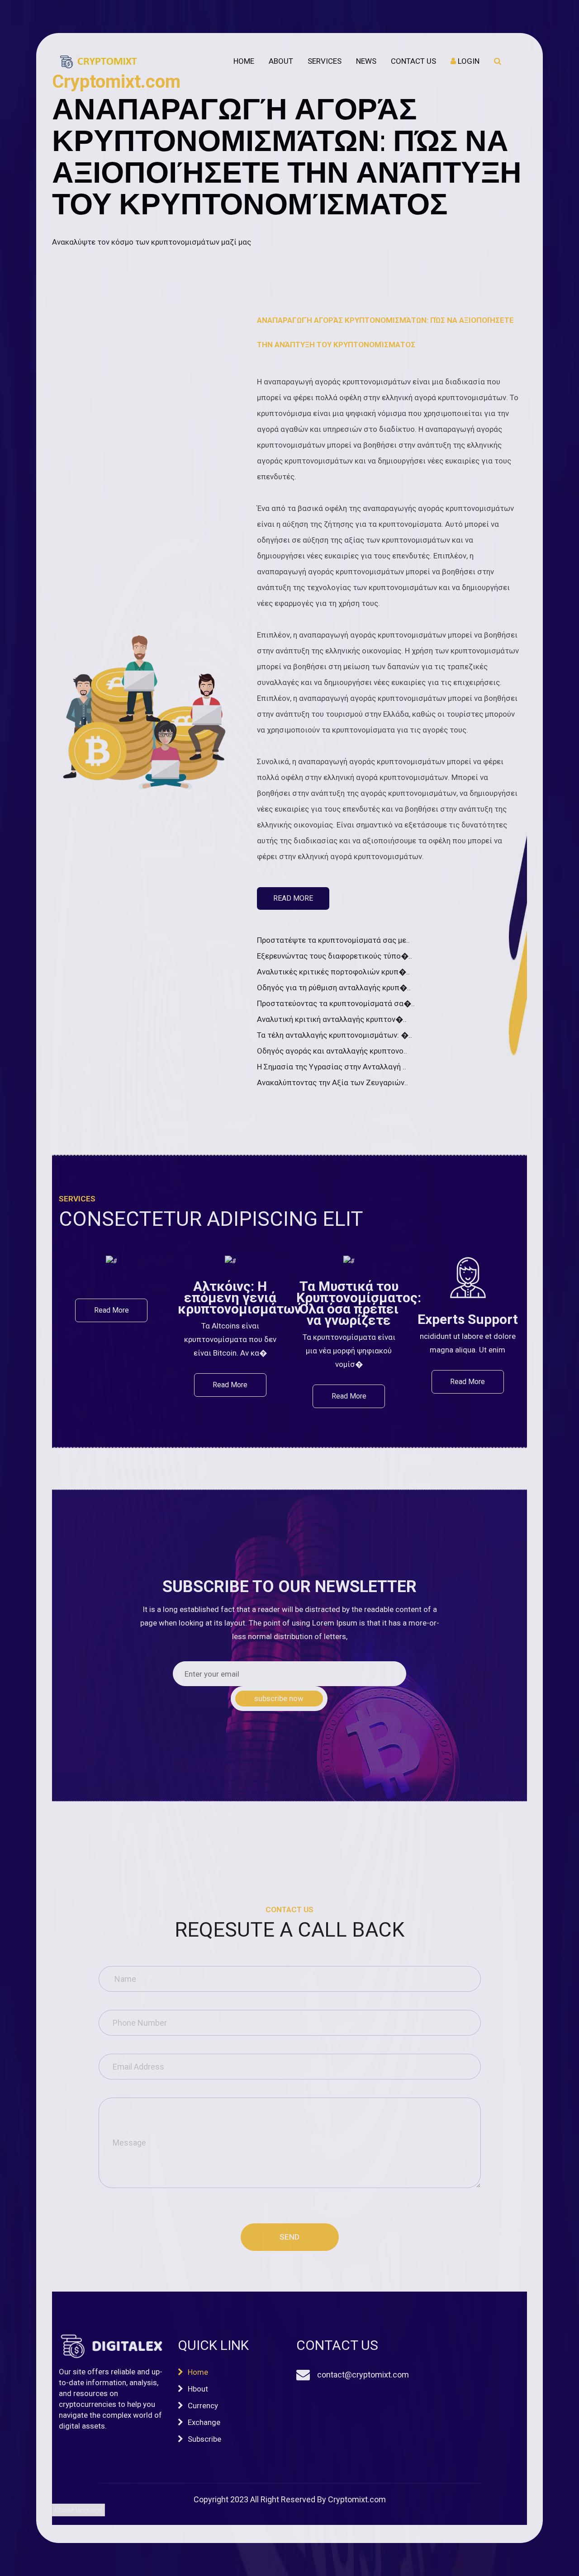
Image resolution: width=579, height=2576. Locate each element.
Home (244, 61)
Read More (293, 898)
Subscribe (204, 2439)
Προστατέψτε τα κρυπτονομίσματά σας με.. (333, 940)
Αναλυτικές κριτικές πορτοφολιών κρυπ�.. (333, 972)
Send (289, 2237)
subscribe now (279, 1698)
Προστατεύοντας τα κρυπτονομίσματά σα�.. (336, 1003)
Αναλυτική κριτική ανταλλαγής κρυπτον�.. (332, 1019)
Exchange (204, 2422)
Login (468, 61)
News (366, 61)
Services (325, 61)
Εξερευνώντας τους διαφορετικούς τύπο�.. (335, 956)
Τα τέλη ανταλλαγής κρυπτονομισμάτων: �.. (335, 1035)
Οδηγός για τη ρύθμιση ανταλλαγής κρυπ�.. (334, 988)
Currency (203, 2406)
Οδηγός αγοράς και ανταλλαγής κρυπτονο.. (332, 1051)
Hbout (198, 2389)
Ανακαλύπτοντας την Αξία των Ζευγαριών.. (332, 1082)
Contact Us (413, 61)
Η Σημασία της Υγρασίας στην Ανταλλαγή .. (332, 1067)
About (281, 61)
